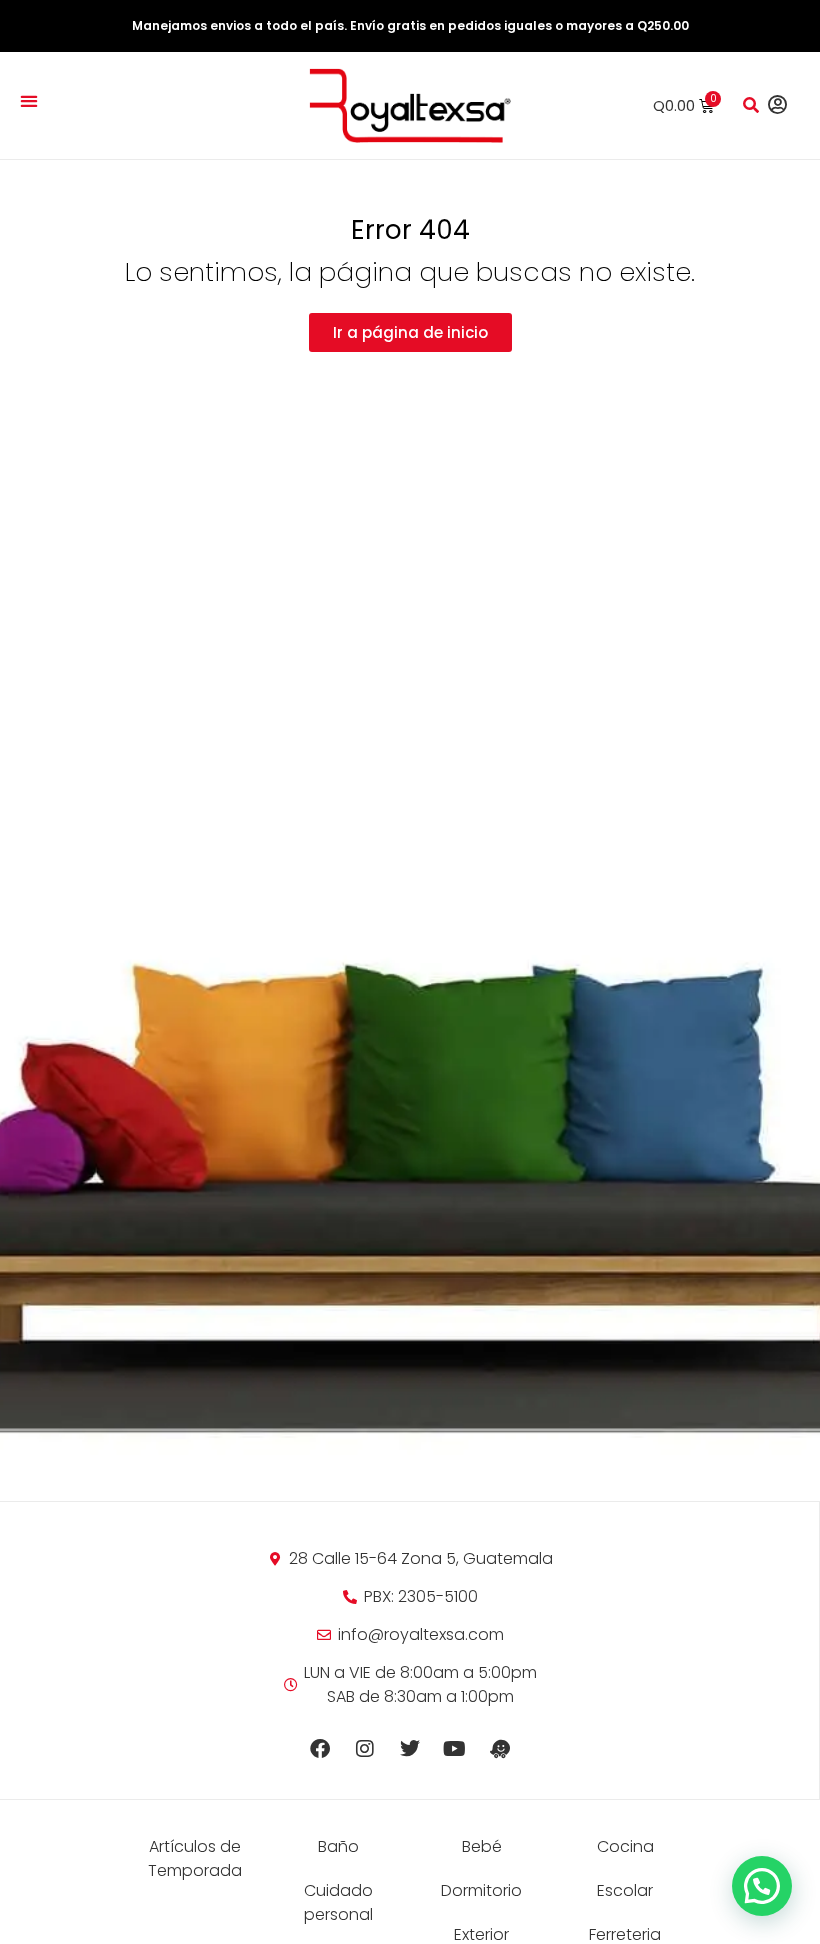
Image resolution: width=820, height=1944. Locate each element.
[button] (28, 100)
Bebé (482, 1846)
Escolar (625, 1890)
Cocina (625, 1846)
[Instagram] (365, 1749)
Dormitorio (481, 1890)
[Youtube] (455, 1749)
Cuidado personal (338, 1902)
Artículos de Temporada (195, 1858)
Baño (338, 1846)
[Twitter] (410, 1749)
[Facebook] (320, 1749)
